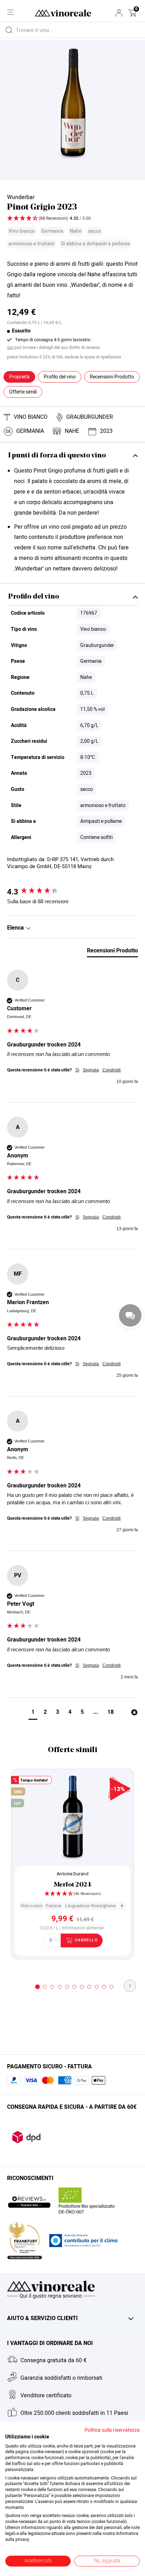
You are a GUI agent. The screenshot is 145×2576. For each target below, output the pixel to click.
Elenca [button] (16, 928)
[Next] (130, 1986)
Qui (10, 348)
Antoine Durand (72, 1874)
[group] (72, 892)
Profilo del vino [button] (60, 377)
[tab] (112, 952)
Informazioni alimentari (83, 1928)
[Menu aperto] (11, 12)
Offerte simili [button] (23, 392)
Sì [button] (77, 1070)
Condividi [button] (112, 1070)
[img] (72, 219)
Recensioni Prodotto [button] (112, 377)
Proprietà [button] (19, 377)
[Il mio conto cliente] (119, 13)
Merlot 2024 (73, 1885)
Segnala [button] (91, 1070)
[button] (132, 13)
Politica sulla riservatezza (112, 2430)
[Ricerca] (9, 30)
